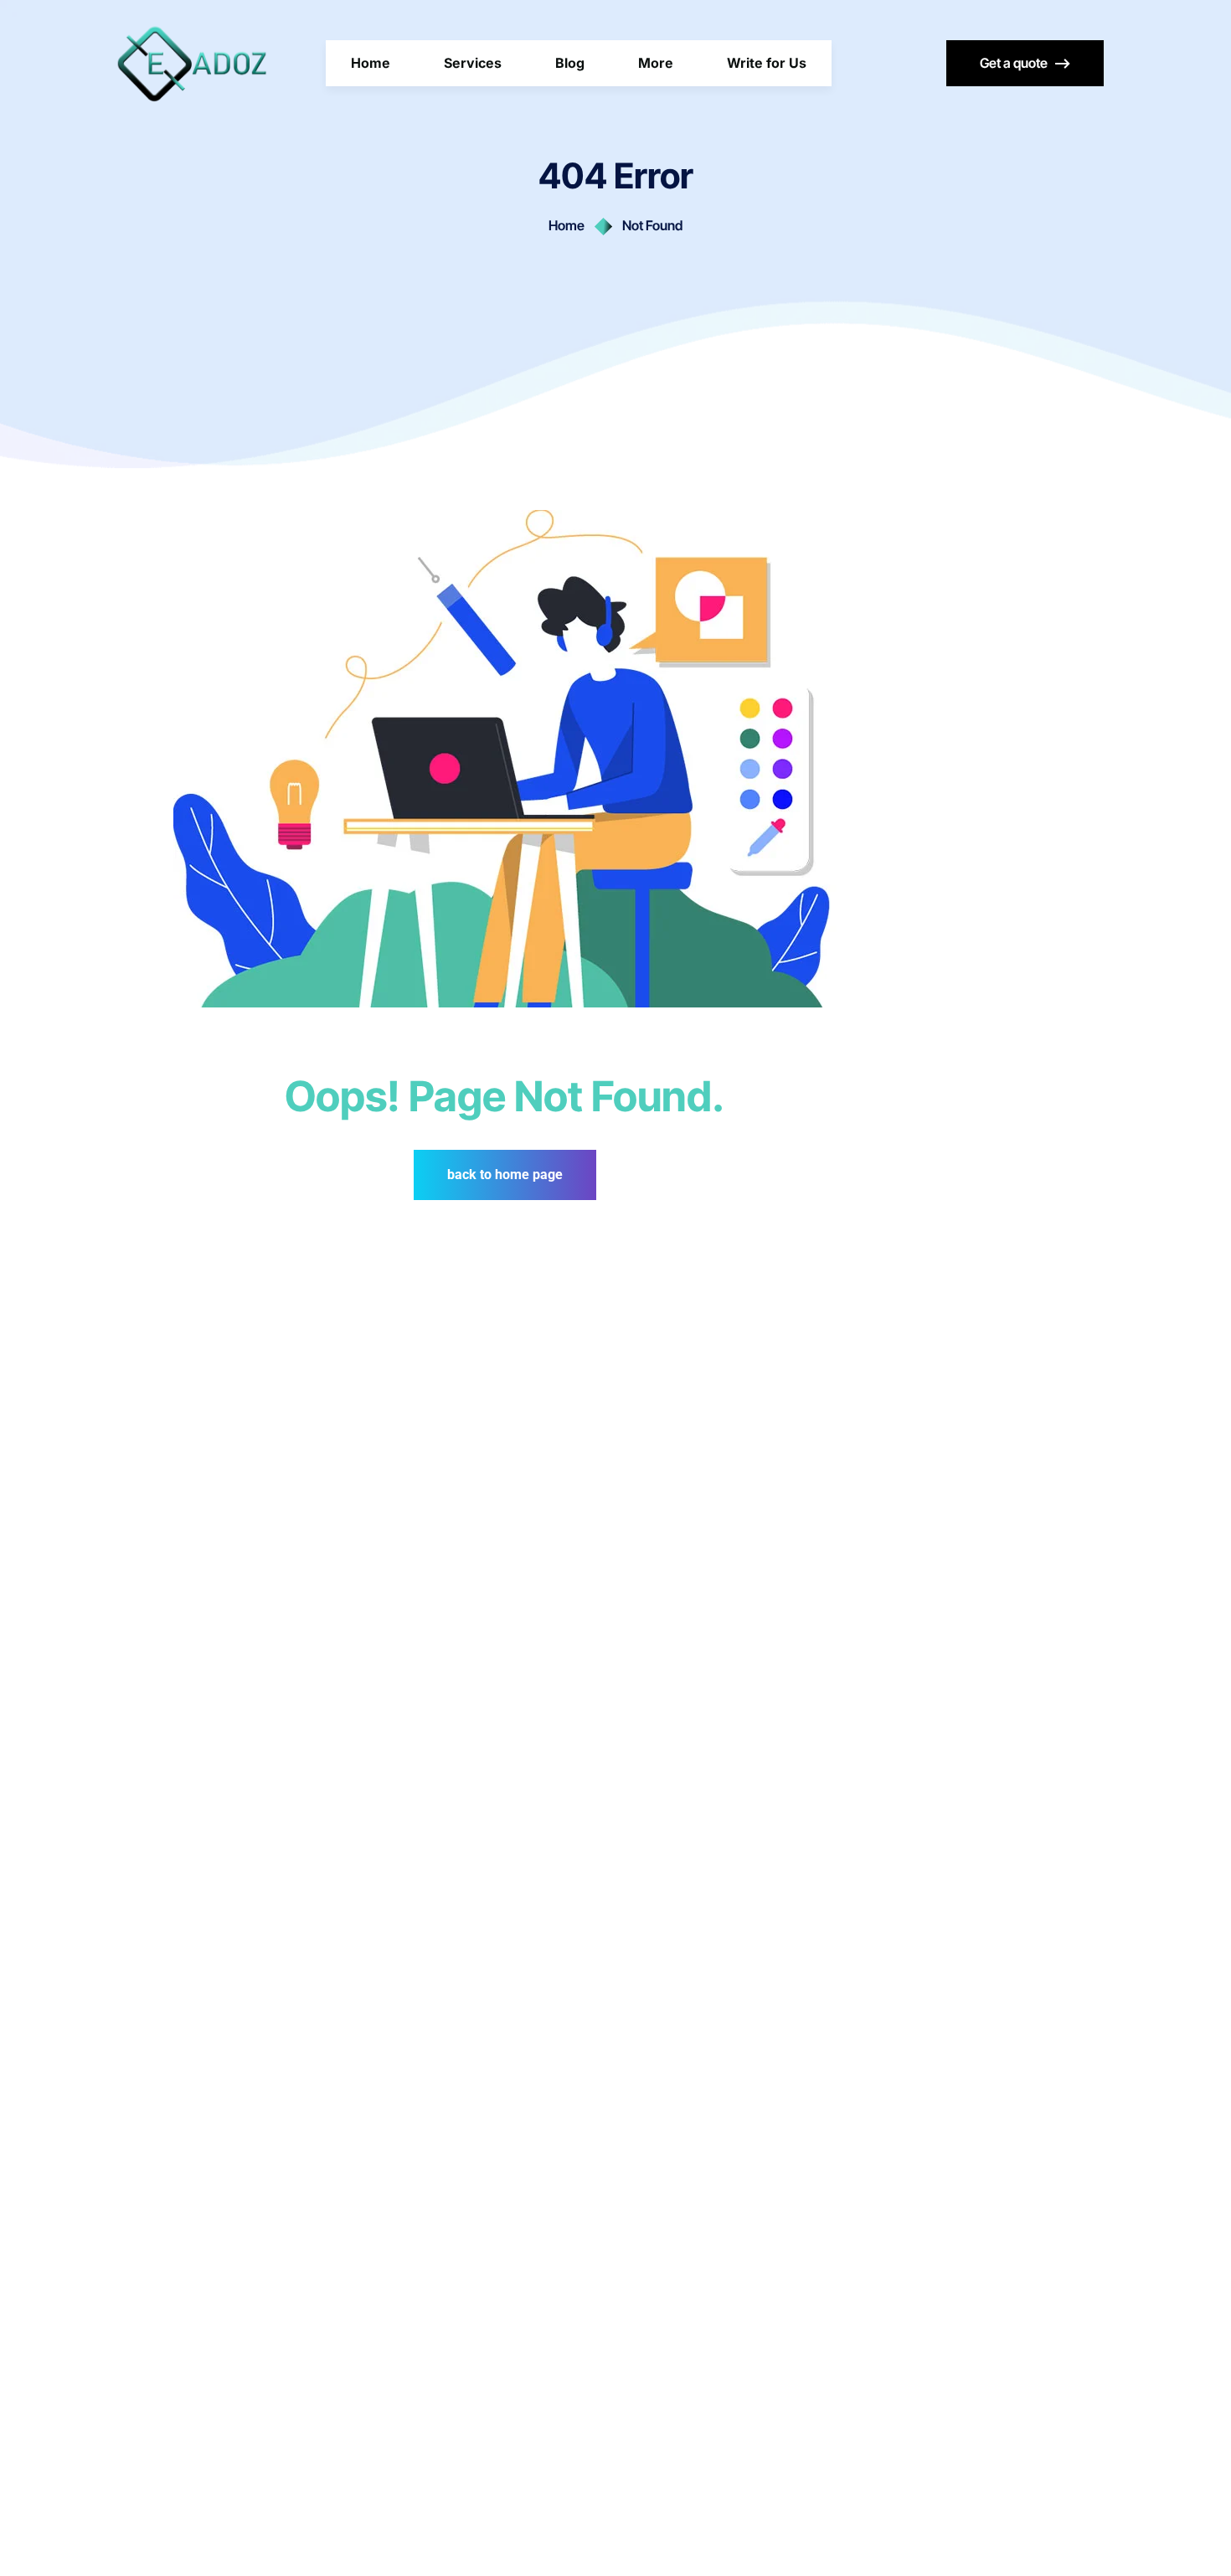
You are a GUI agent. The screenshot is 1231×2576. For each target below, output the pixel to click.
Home (567, 225)
